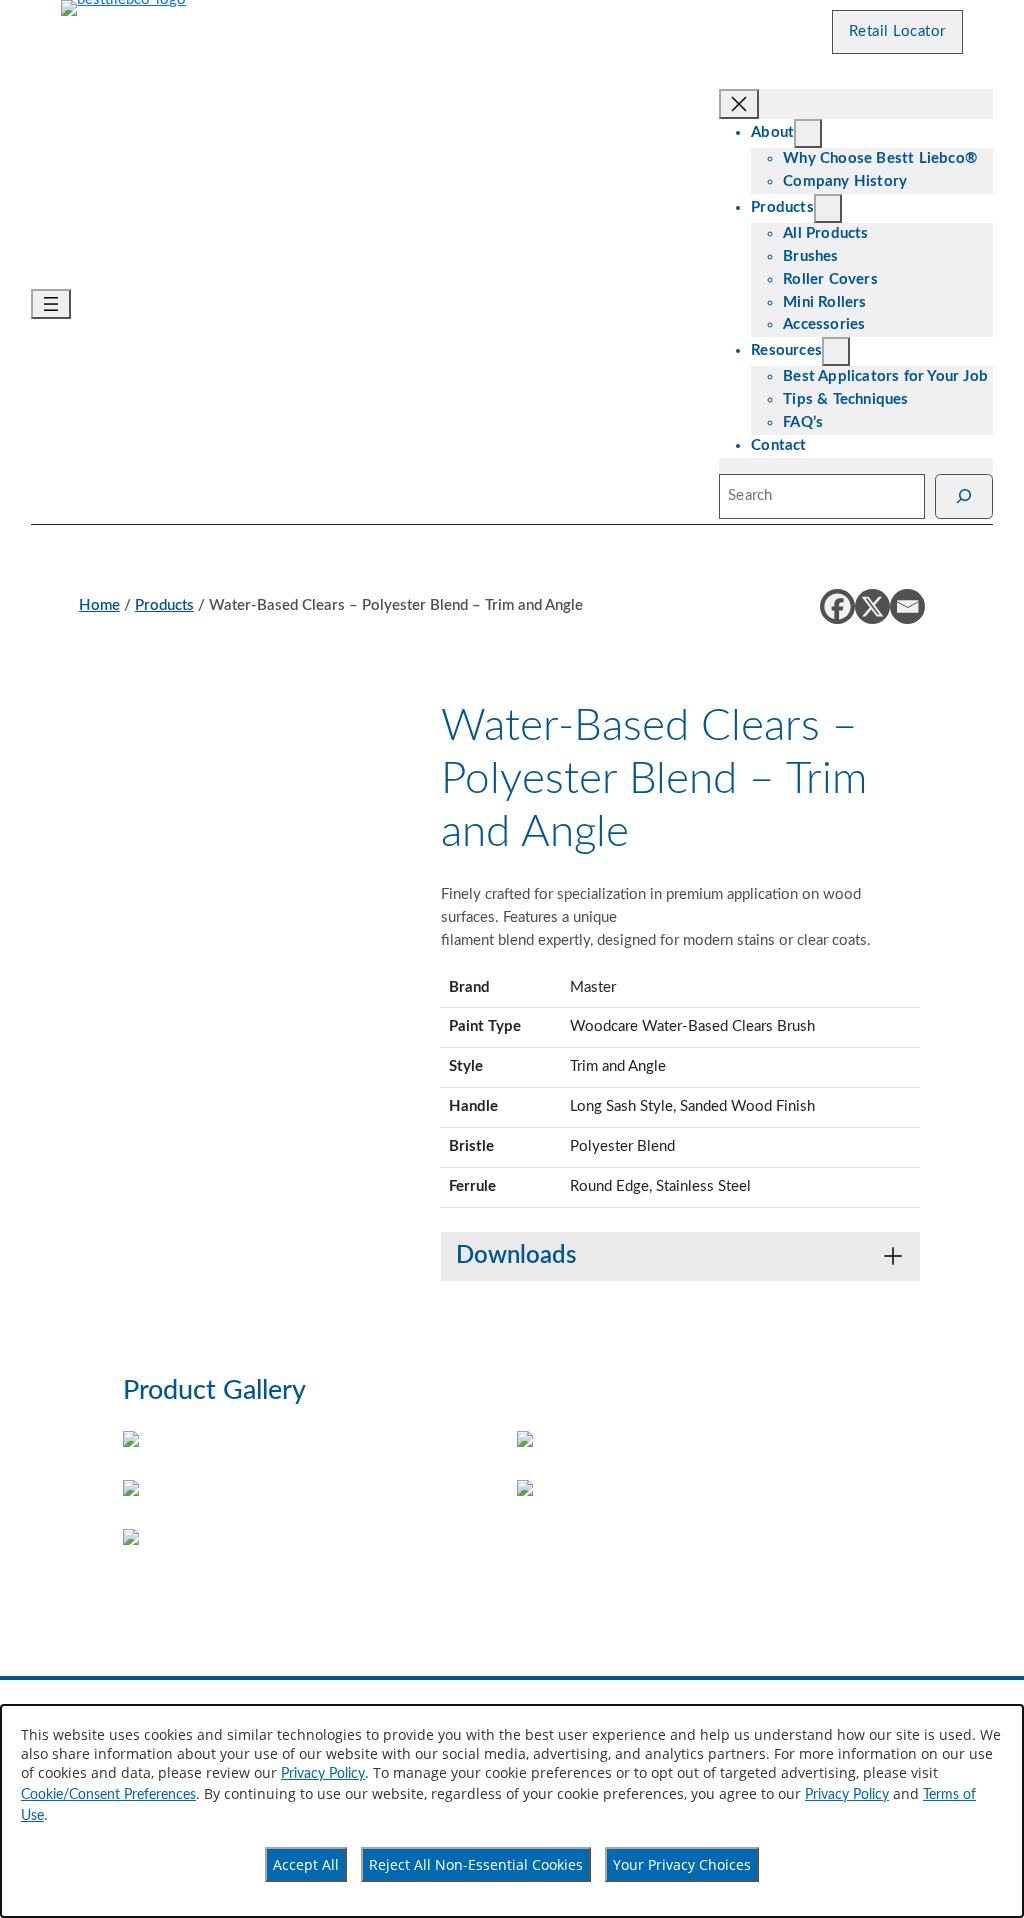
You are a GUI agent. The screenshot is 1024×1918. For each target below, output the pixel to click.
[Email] (907, 606)
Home (99, 605)
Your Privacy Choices (682, 1864)
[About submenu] (808, 133)
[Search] (964, 496)
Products (164, 605)
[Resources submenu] (836, 351)
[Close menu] (739, 104)
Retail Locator (897, 31)
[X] (872, 606)
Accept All (306, 1864)
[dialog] (512, 1811)
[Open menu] (51, 304)
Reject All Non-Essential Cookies (476, 1864)
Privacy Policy (323, 1774)
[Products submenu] (828, 208)
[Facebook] (837, 606)
